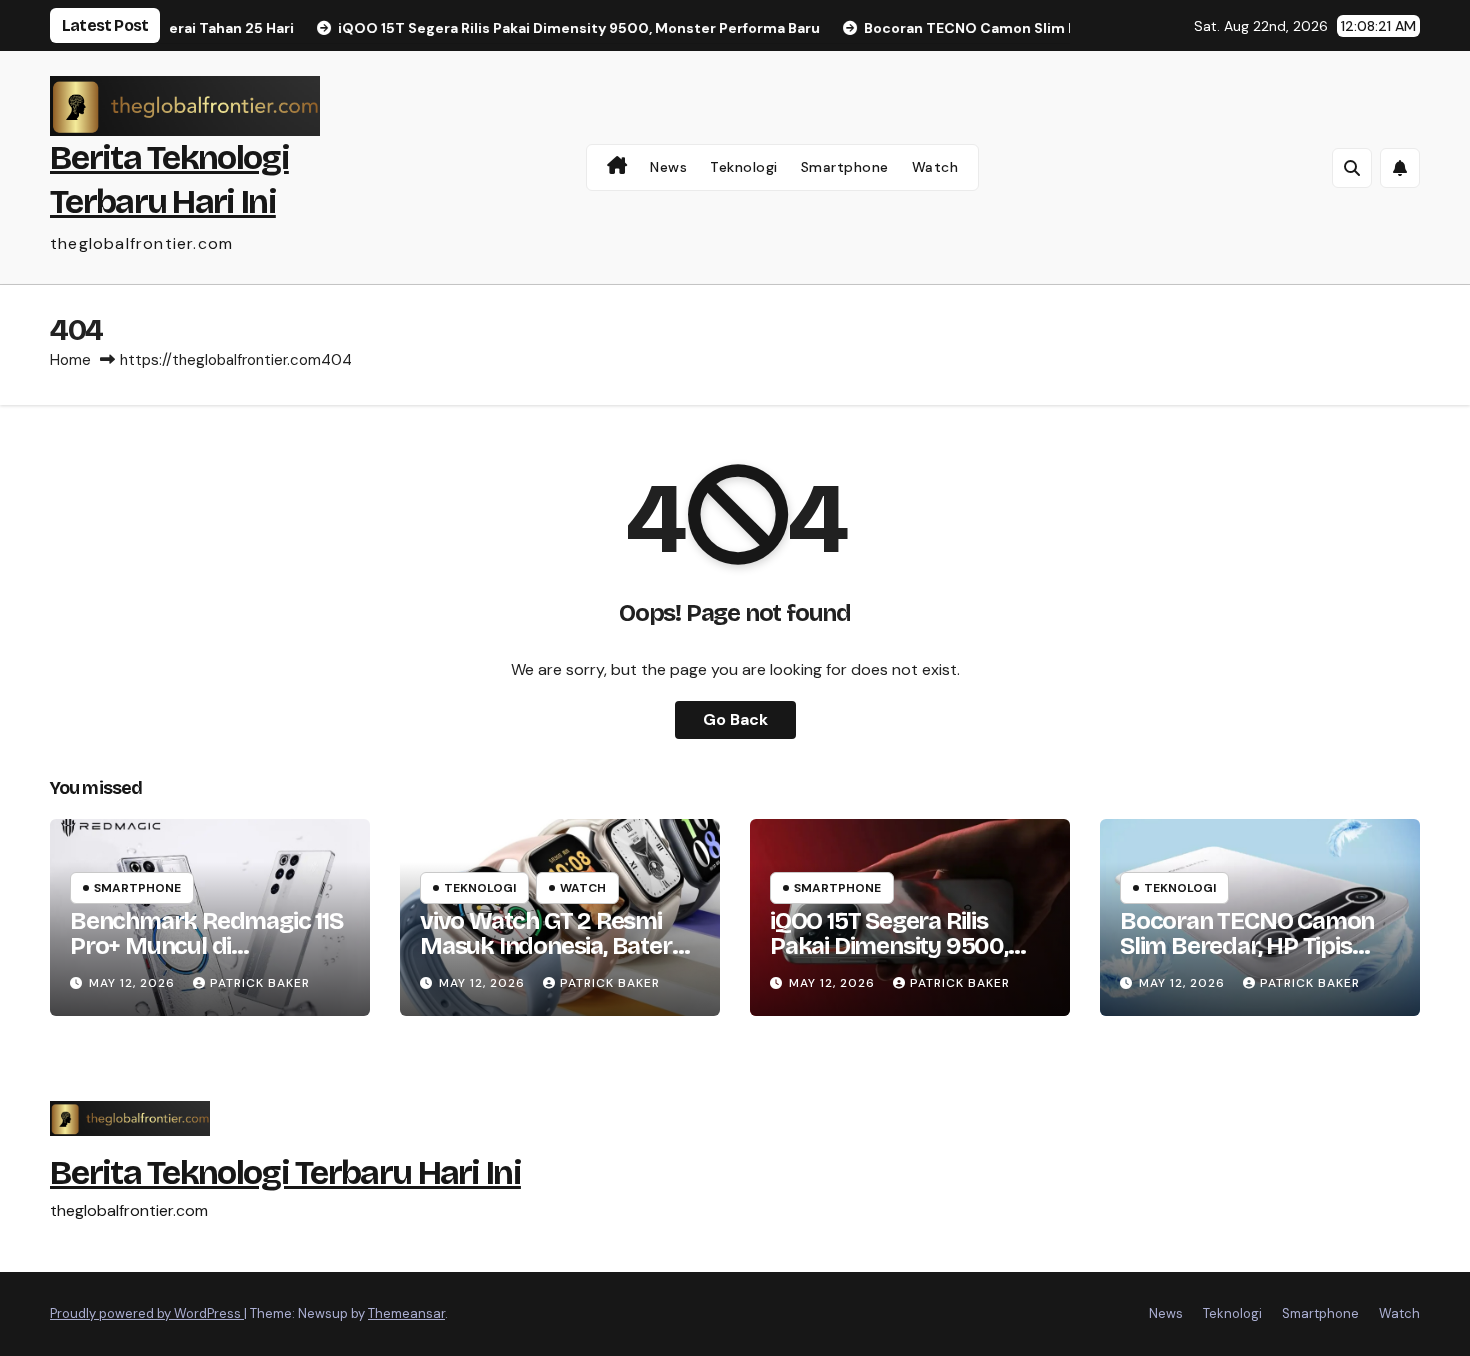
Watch (935, 167)
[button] (1352, 168)
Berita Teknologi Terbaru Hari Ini (285, 1172)
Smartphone (845, 167)
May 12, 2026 (134, 983)
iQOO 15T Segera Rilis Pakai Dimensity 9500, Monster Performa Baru (899, 946)
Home (70, 360)
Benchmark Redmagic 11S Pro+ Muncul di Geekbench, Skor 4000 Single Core (206, 958)
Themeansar (406, 1313)
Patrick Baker (260, 983)
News (668, 167)
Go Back (735, 719)
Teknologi (744, 167)
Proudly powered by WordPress (147, 1313)
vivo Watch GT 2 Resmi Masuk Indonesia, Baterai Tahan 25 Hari (554, 946)
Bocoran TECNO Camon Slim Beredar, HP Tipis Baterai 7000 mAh (1247, 946)
